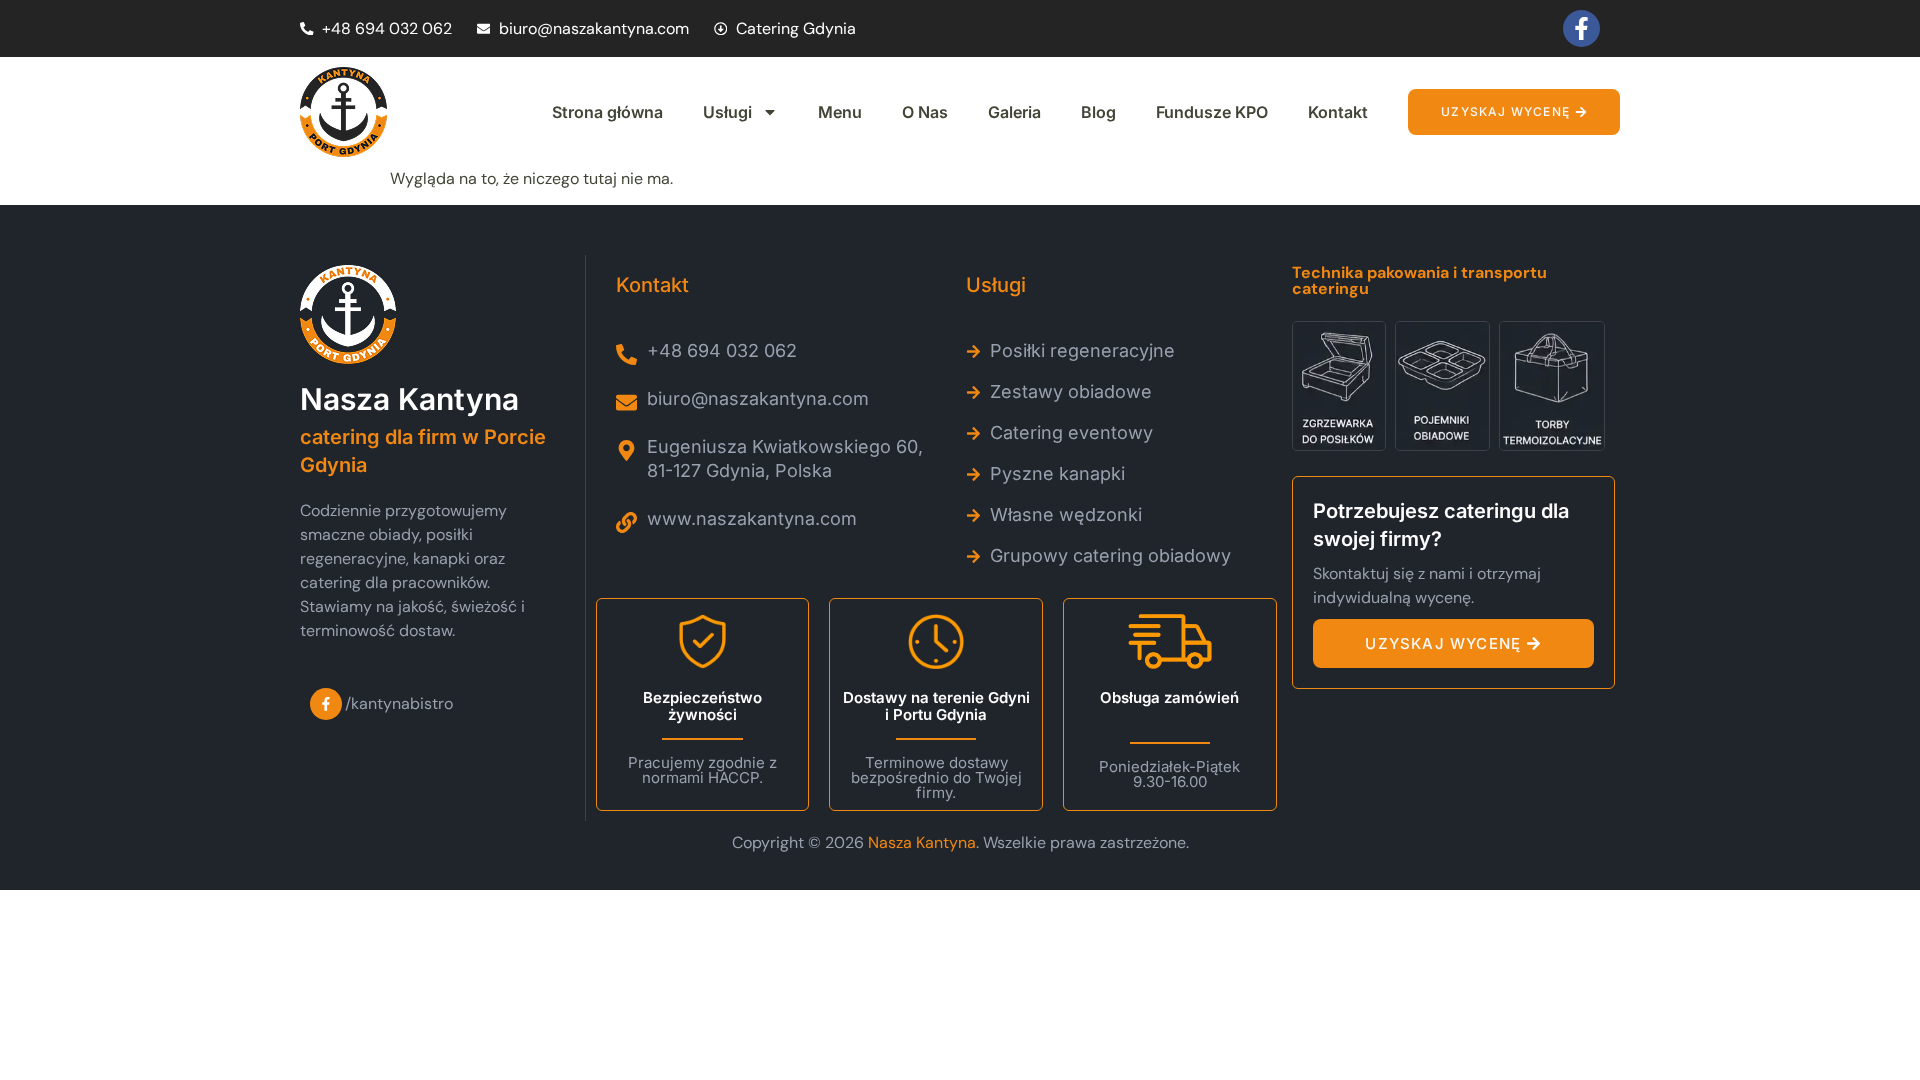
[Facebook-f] (1581, 28)
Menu (840, 112)
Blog (1098, 112)
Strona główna (607, 112)
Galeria (1014, 112)
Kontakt (1338, 112)
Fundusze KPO (1212, 112)
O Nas (925, 112)
